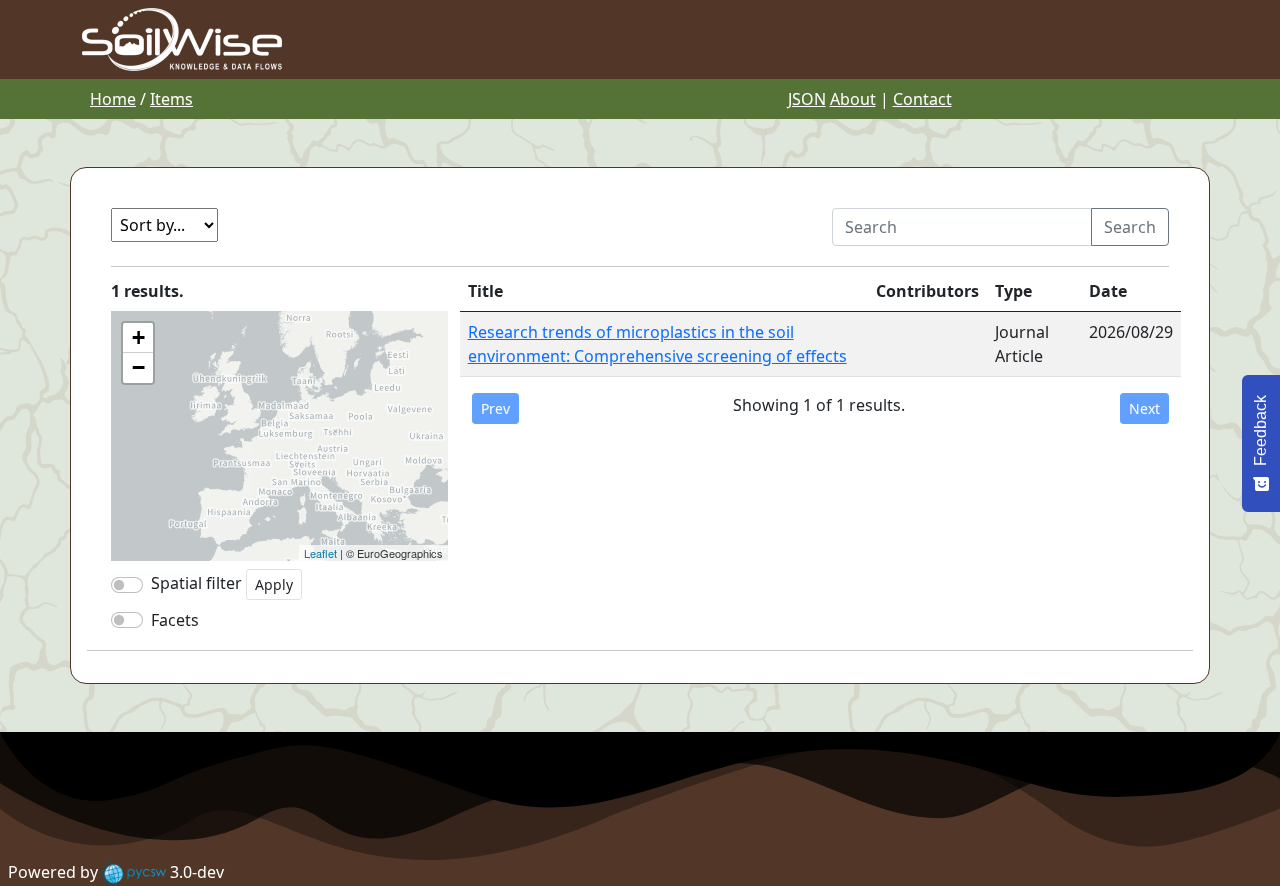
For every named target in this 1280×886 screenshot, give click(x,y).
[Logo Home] (182, 38)
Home (113, 99)
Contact (922, 99)
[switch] (127, 620)
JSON (807, 99)
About (853, 99)
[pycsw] (134, 872)
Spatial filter (196, 583)
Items (171, 99)
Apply (274, 584)
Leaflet (320, 553)
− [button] (138, 367)
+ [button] (138, 337)
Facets (175, 620)
